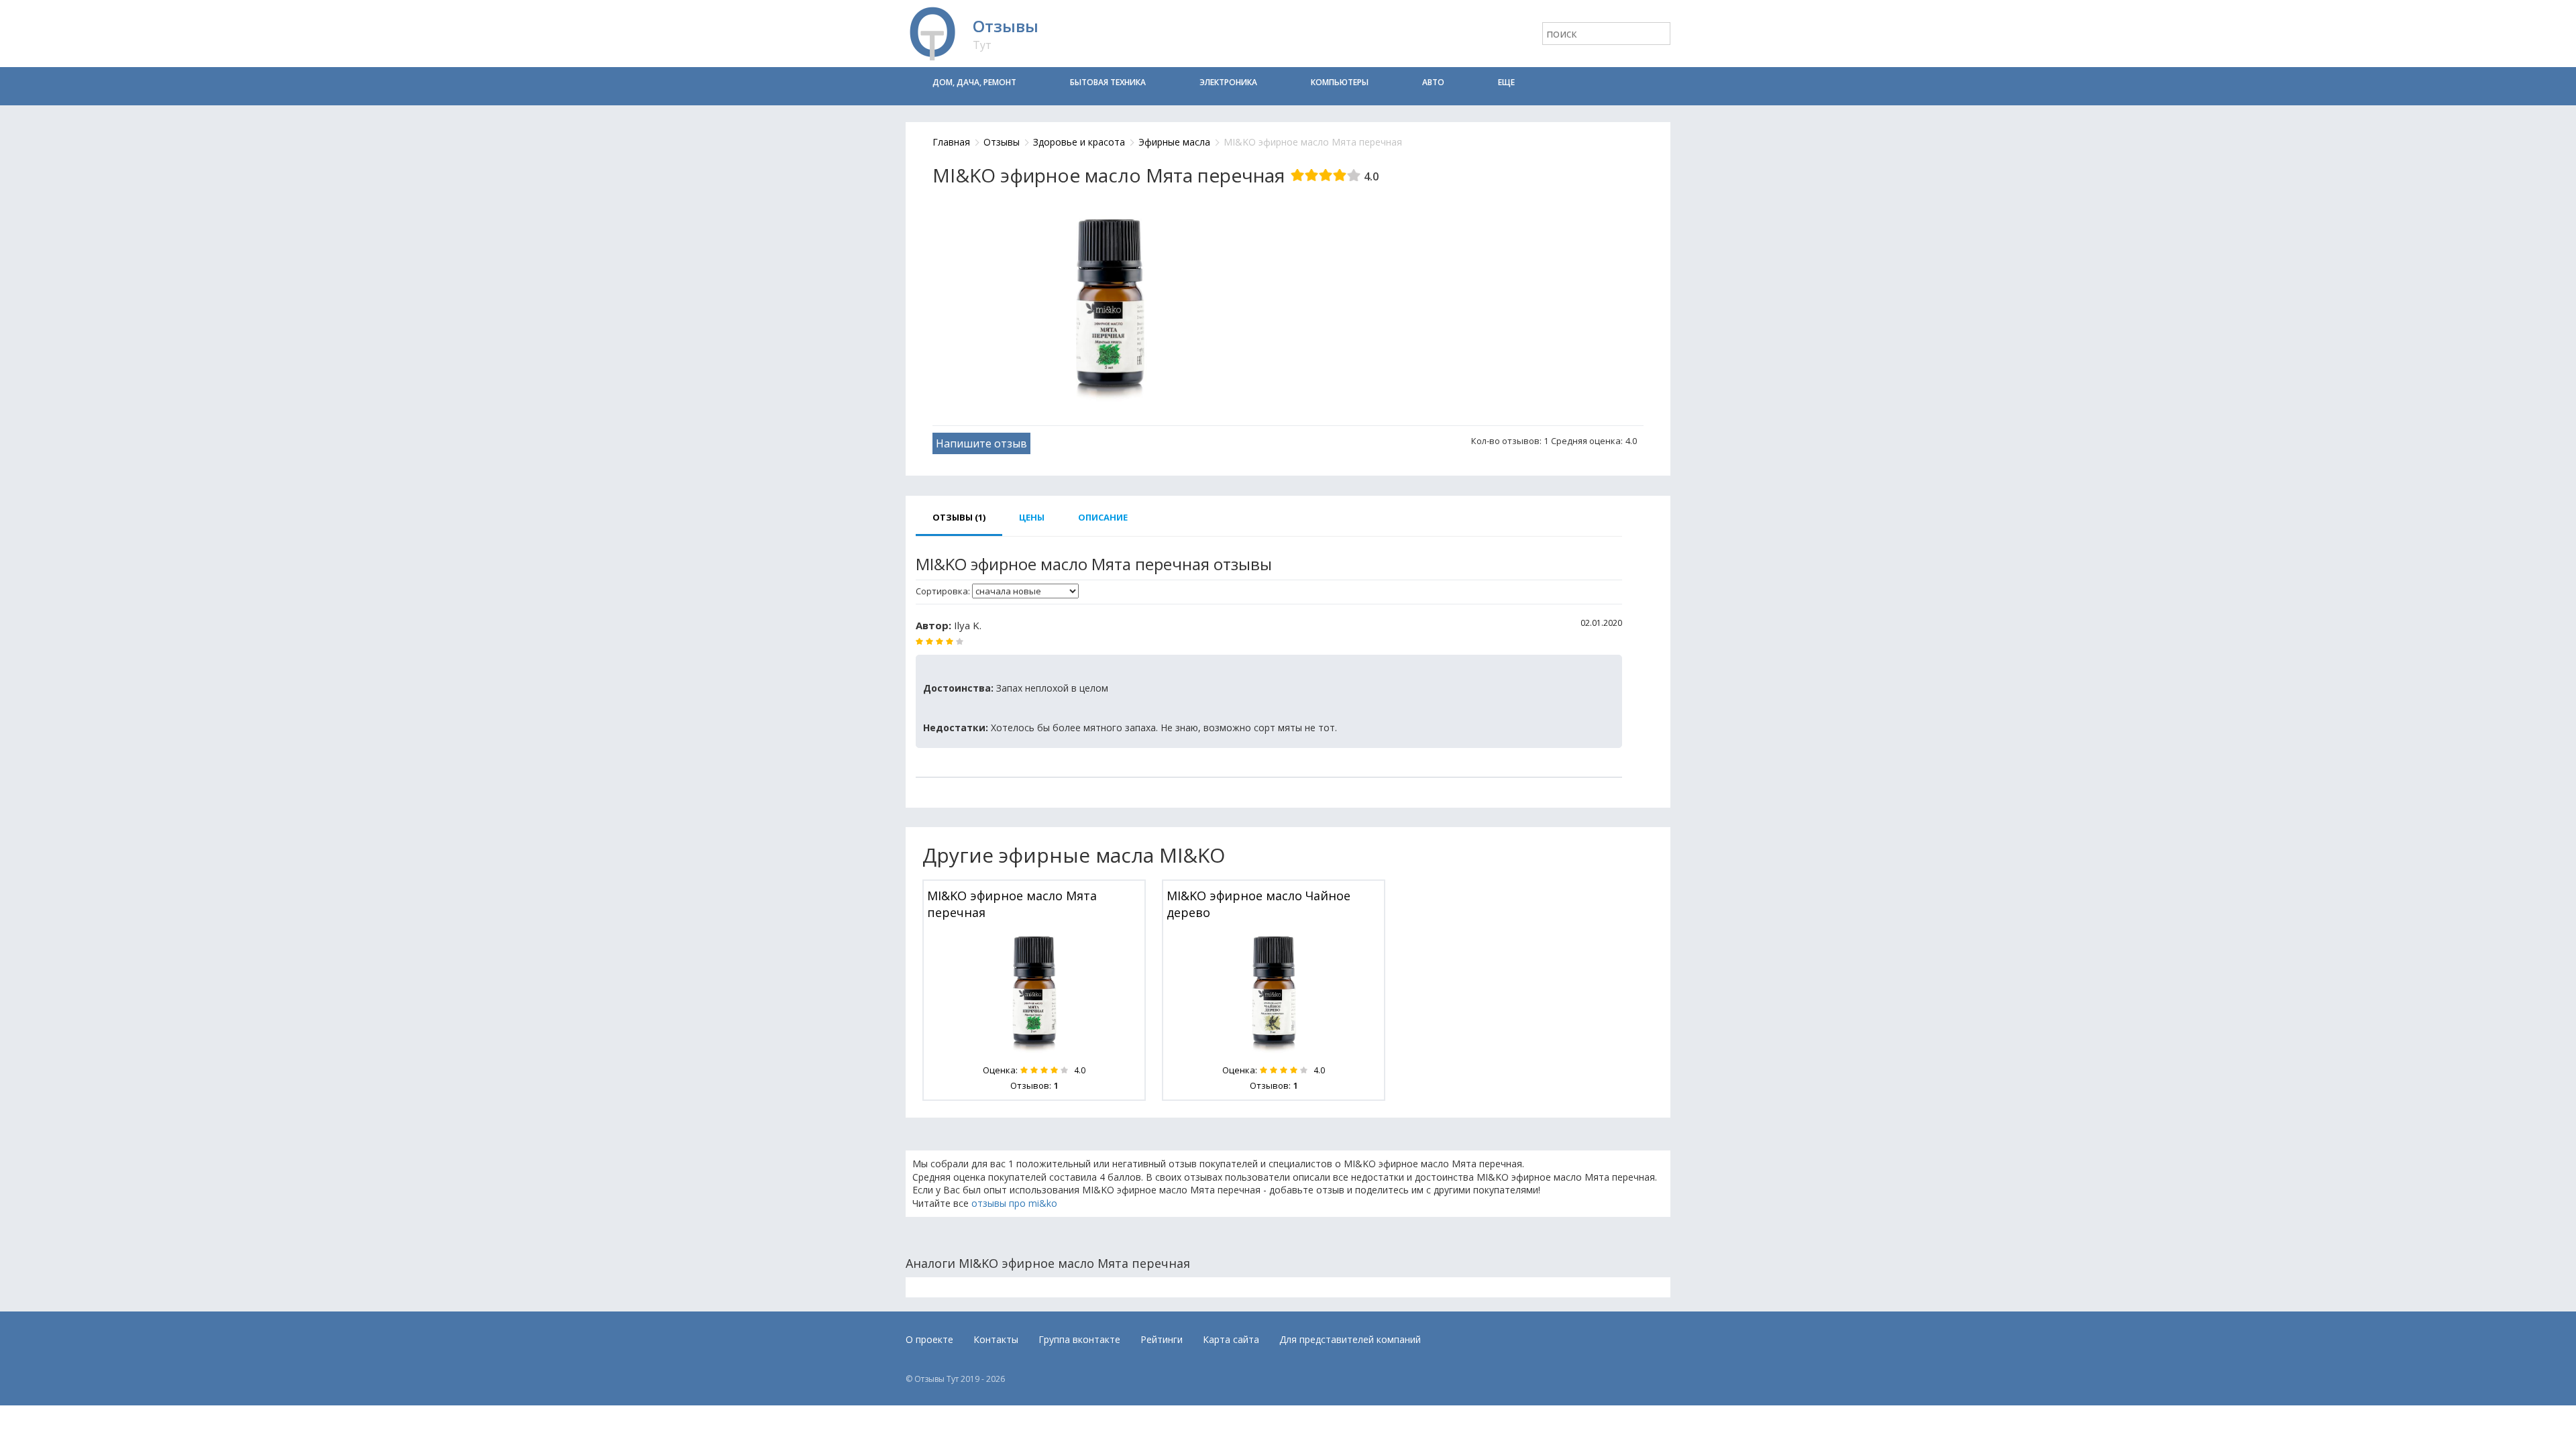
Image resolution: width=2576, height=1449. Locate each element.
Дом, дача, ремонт (974, 82)
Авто (1433, 82)
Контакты (996, 1339)
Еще (1506, 82)
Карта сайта (1231, 1339)
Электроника (1228, 82)
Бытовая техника (1108, 82)
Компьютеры (1340, 82)
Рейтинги (1162, 1339)
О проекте (929, 1339)
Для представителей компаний (1350, 1339)
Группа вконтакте (1079, 1339)
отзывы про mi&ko (1014, 1203)
